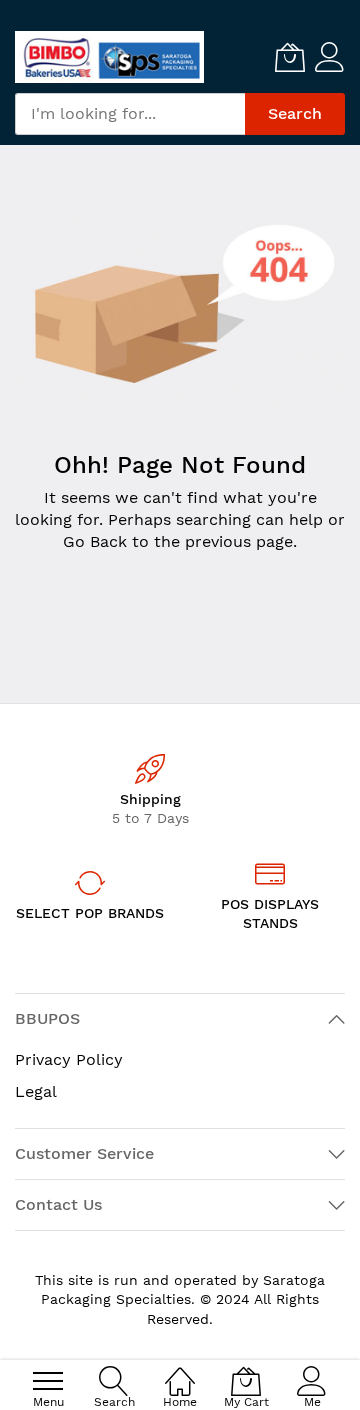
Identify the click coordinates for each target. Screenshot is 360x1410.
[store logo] (109, 57)
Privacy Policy (69, 1059)
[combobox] (130, 114)
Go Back (95, 541)
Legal (36, 1091)
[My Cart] (290, 57)
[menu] (48, 1381)
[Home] (180, 1370)
